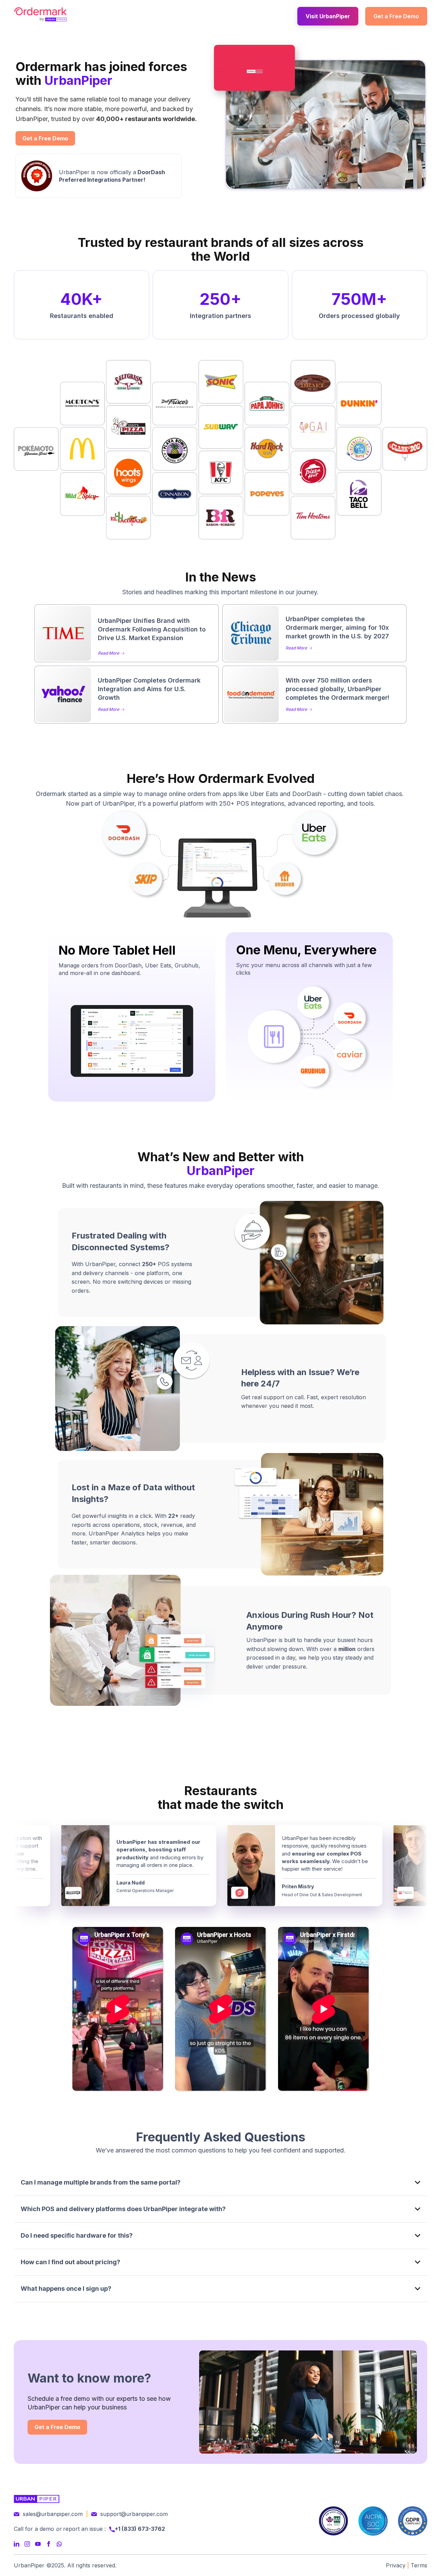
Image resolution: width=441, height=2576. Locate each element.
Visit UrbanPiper (328, 16)
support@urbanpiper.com (134, 2514)
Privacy (396, 2565)
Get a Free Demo (396, 16)
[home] (40, 14)
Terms (419, 2565)
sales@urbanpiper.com (53, 2514)
